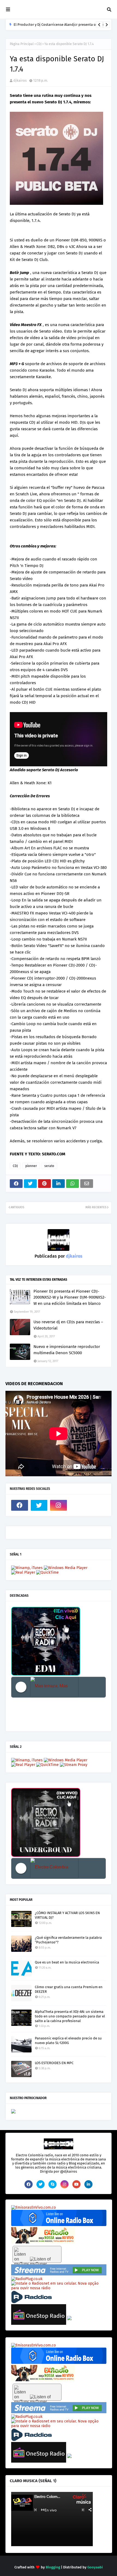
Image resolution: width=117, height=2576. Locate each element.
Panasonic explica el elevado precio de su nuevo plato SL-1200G (68, 2041)
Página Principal (22, 44)
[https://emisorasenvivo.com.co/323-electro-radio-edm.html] (33, 2207)
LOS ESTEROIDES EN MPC (54, 2063)
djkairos (20, 80)
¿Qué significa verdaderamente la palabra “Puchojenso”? (68, 1940)
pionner (31, 1166)
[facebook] (20, 1505)
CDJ (39, 44)
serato (49, 1166)
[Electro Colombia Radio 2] (54, 1868)
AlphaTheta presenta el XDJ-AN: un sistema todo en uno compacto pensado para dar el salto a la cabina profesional (70, 2016)
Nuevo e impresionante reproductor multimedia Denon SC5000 (67, 1350)
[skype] (53, 2184)
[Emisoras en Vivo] (59, 2225)
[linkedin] (88, 2184)
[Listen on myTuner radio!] (37, 2254)
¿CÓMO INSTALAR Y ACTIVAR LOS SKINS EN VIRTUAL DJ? (67, 1915)
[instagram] (59, 1505)
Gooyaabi (95, 2567)
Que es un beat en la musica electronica (67, 1962)
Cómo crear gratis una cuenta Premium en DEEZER (69, 1989)
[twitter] (39, 1505)
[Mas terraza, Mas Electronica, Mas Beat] (54, 1687)
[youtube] (76, 2184)
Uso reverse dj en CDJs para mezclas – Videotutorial (68, 1325)
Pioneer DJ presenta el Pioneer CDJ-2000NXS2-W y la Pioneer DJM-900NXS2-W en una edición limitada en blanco (70, 1297)
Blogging (53, 2567)
